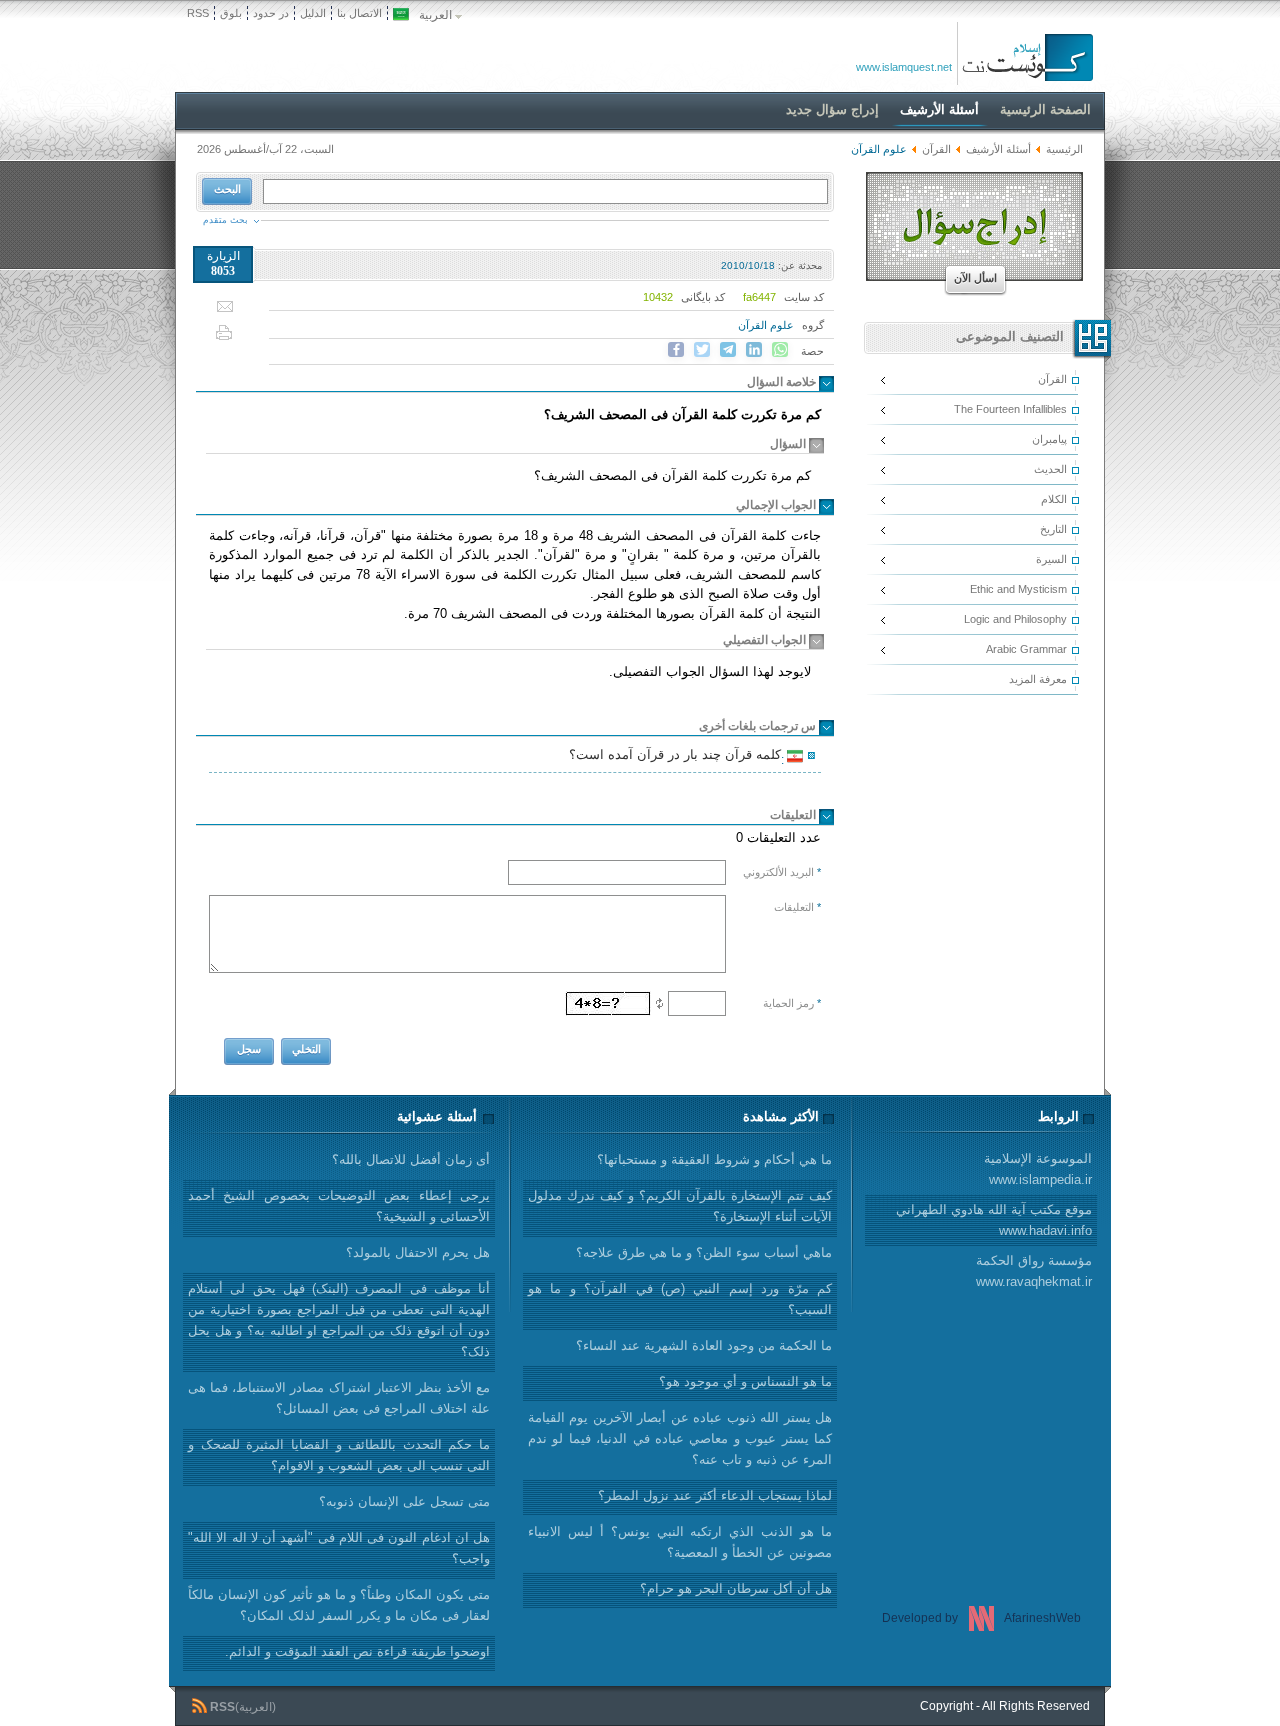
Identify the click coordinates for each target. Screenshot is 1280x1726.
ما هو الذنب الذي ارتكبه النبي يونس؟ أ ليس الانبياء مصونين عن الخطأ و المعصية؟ (680, 1542)
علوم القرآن (766, 325)
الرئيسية (1064, 149)
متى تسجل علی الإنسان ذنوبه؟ (404, 1501)
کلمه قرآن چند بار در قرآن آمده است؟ (678, 757)
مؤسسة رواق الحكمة (1034, 1271)
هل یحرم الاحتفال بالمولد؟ (418, 1252)
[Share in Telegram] (728, 350)
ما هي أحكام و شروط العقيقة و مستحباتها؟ (714, 1159)
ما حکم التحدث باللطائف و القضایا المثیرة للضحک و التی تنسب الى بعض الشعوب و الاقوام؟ (339, 1455)
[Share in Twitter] (702, 350)
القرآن (936, 149)
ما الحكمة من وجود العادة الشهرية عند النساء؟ (704, 1345)
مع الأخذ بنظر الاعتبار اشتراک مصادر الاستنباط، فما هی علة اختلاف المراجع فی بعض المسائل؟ (339, 1398)
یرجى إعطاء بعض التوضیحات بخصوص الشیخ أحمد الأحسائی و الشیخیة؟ (339, 1206)
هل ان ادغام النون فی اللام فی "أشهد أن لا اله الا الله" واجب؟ (339, 1548)
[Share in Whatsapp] (780, 350)
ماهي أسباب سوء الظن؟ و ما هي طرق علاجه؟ (704, 1252)
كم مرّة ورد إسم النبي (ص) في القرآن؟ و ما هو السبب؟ (680, 1299)
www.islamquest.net (904, 67)
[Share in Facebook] (676, 350)
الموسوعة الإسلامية (1038, 1169)
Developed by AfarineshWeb (981, 1618)
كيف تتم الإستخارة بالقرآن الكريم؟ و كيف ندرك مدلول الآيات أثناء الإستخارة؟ (680, 1206)
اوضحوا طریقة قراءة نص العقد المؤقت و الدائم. (357, 1651)
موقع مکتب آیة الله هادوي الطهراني (994, 1220)
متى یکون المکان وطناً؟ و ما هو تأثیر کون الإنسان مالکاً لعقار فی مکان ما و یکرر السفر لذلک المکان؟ (339, 1605)
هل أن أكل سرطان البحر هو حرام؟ (736, 1588)
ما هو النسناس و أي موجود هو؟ (745, 1381)
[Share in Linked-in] (754, 350)
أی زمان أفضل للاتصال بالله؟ (411, 1159)
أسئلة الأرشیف (998, 149)
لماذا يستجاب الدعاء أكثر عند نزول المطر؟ (715, 1495)
